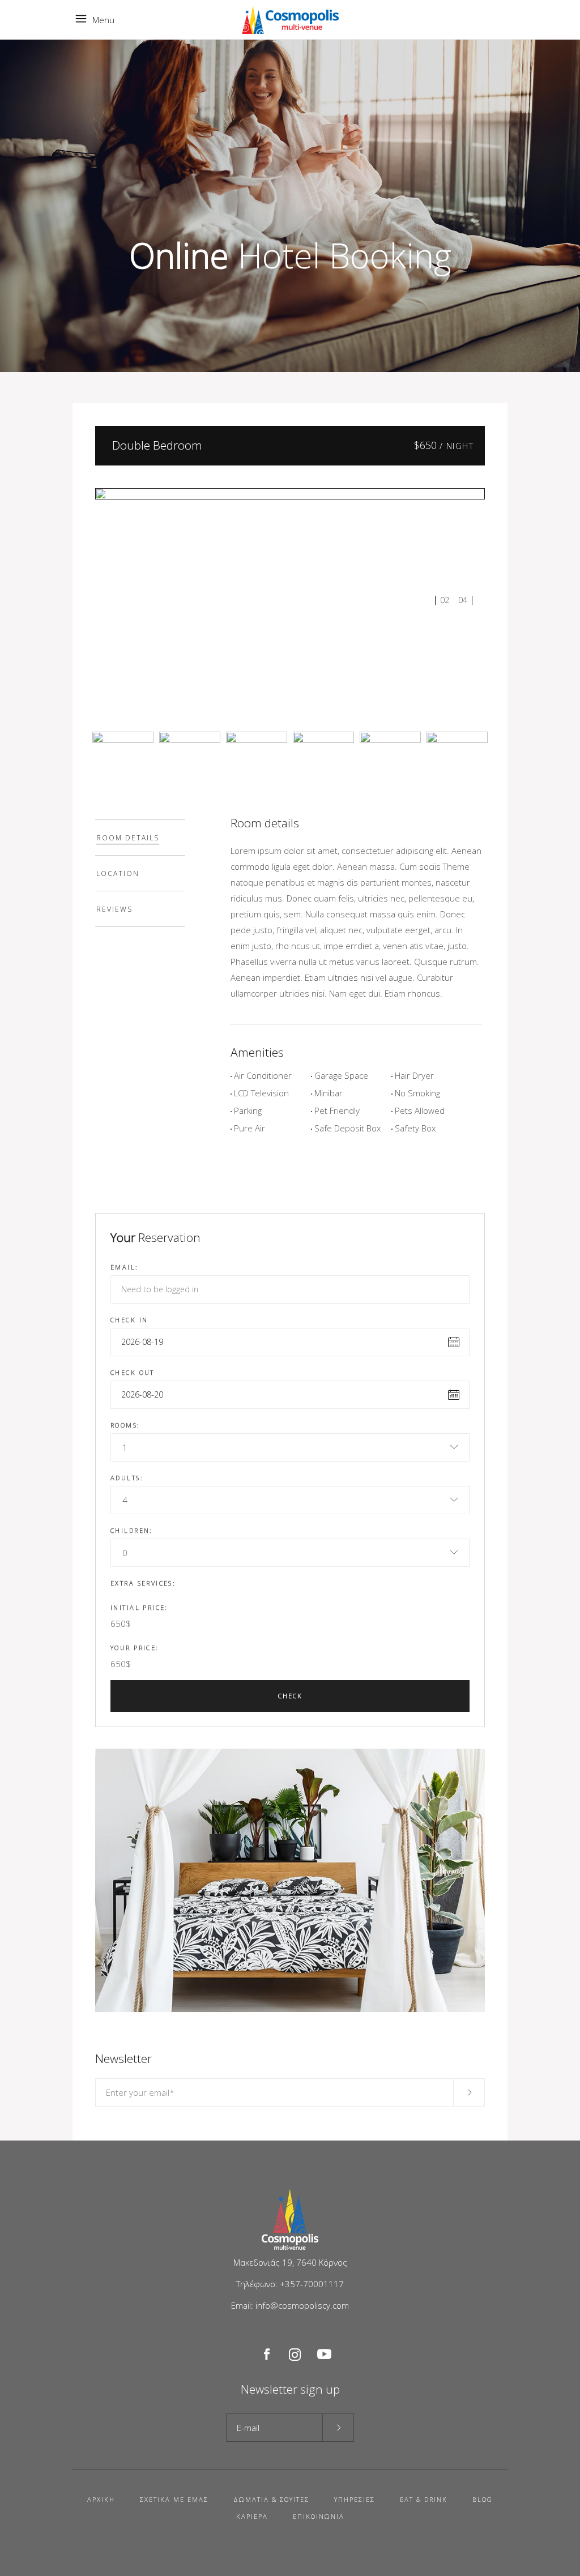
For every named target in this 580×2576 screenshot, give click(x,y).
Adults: (127, 1478)
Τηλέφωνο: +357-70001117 (290, 2284)
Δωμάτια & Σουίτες (271, 2499)
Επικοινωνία (319, 2516)
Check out (133, 1372)
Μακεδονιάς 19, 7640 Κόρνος (290, 2262)
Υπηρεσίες (355, 2499)
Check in (129, 1320)
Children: (132, 1530)
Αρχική (101, 2499)
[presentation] (140, 838)
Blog (483, 2499)
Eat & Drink (424, 2499)
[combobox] (290, 1447)
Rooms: (125, 1425)
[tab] (140, 838)
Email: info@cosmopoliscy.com (290, 2305)
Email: (125, 1267)
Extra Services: (143, 1583)
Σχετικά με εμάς (174, 2499)
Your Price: (135, 1648)
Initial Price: (139, 1607)
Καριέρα (252, 2516)
